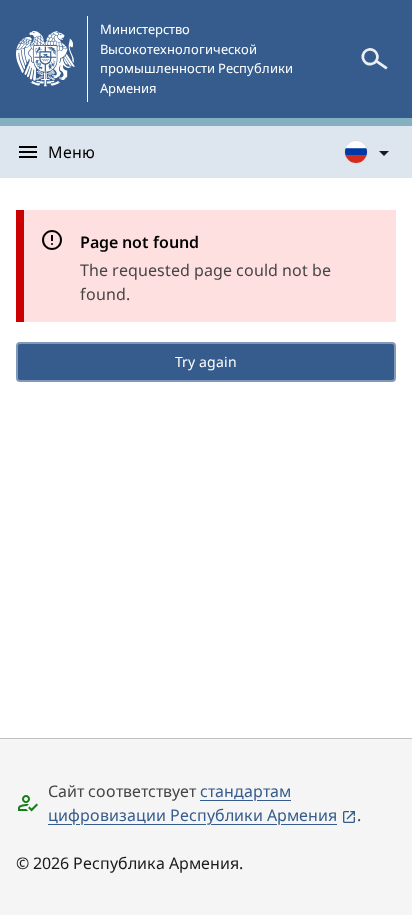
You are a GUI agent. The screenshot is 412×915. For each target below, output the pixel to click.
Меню (71, 152)
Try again (206, 361)
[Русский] (368, 152)
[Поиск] (374, 59)
